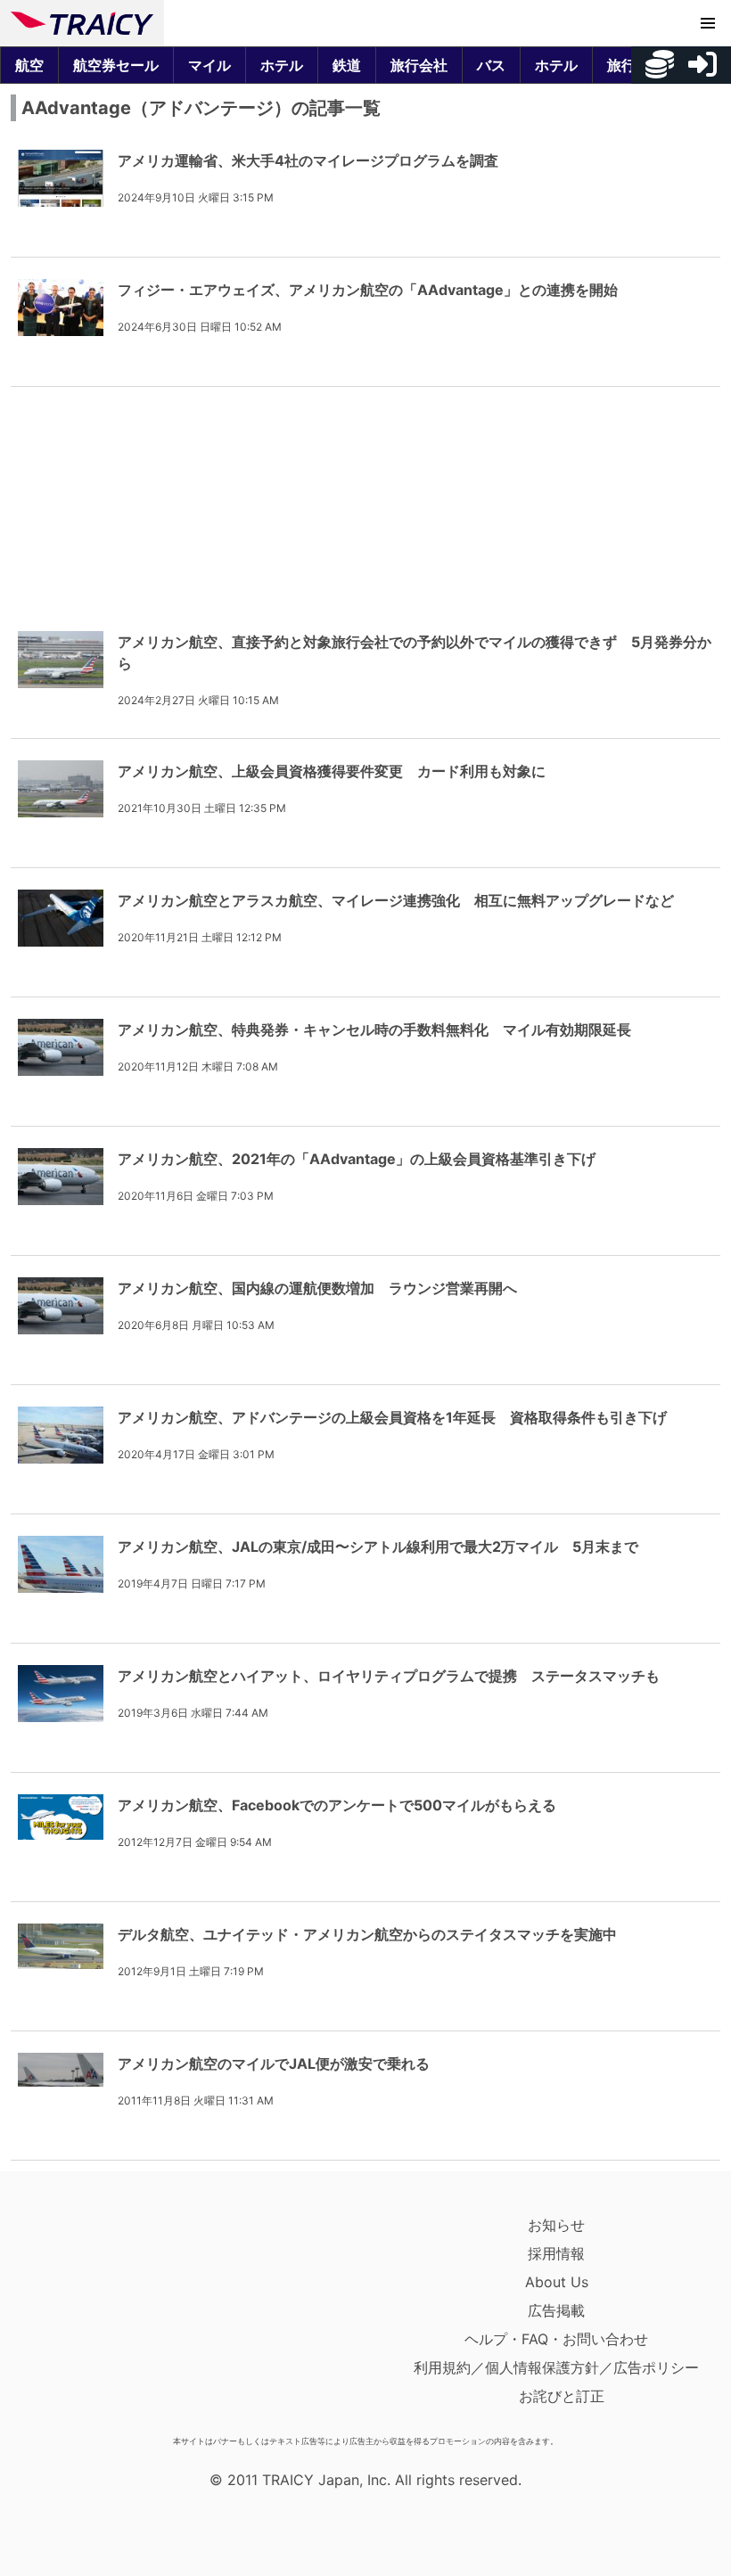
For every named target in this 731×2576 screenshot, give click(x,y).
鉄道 (347, 65)
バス (491, 65)
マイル (209, 65)
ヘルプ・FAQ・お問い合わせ (556, 2339)
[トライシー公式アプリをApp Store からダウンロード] (115, 2319)
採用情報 (556, 2253)
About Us (557, 2282)
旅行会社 (419, 65)
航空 (29, 65)
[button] (708, 23)
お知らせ (556, 2225)
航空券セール (116, 65)
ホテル (282, 65)
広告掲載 (556, 2310)
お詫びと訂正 (562, 2396)
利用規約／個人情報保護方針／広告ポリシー (556, 2367)
